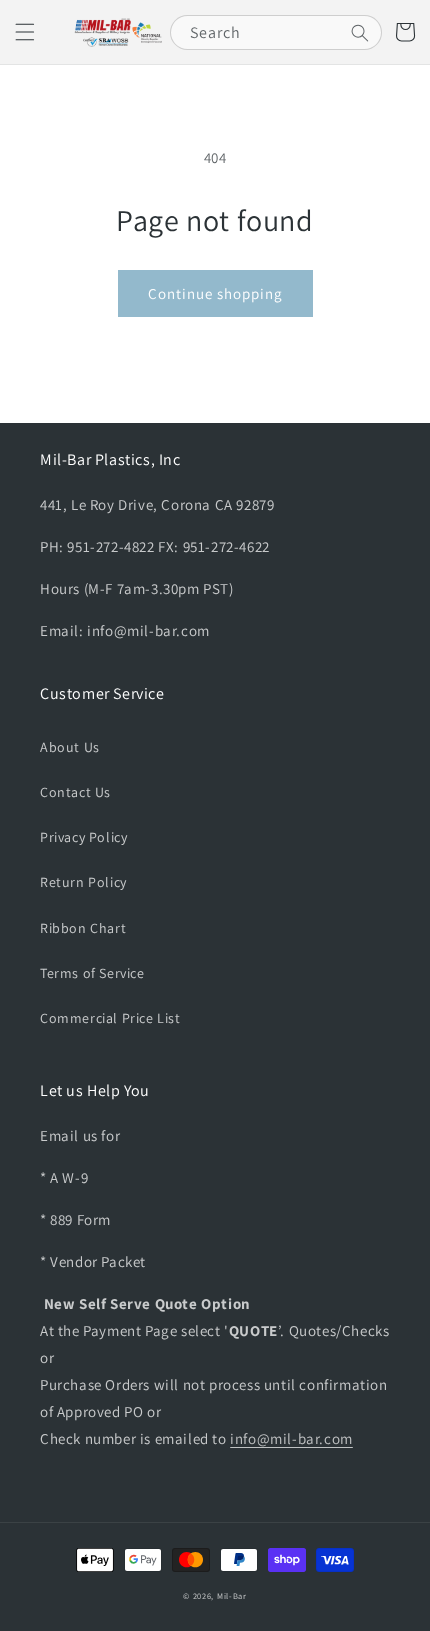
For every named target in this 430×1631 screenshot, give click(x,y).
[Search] (360, 33)
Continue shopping (215, 293)
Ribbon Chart (83, 928)
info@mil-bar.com (291, 1438)
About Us (70, 747)
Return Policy (83, 882)
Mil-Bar (232, 1595)
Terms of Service (92, 973)
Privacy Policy (83, 837)
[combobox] (276, 32)
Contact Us (75, 792)
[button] (25, 32)
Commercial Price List (110, 1018)
